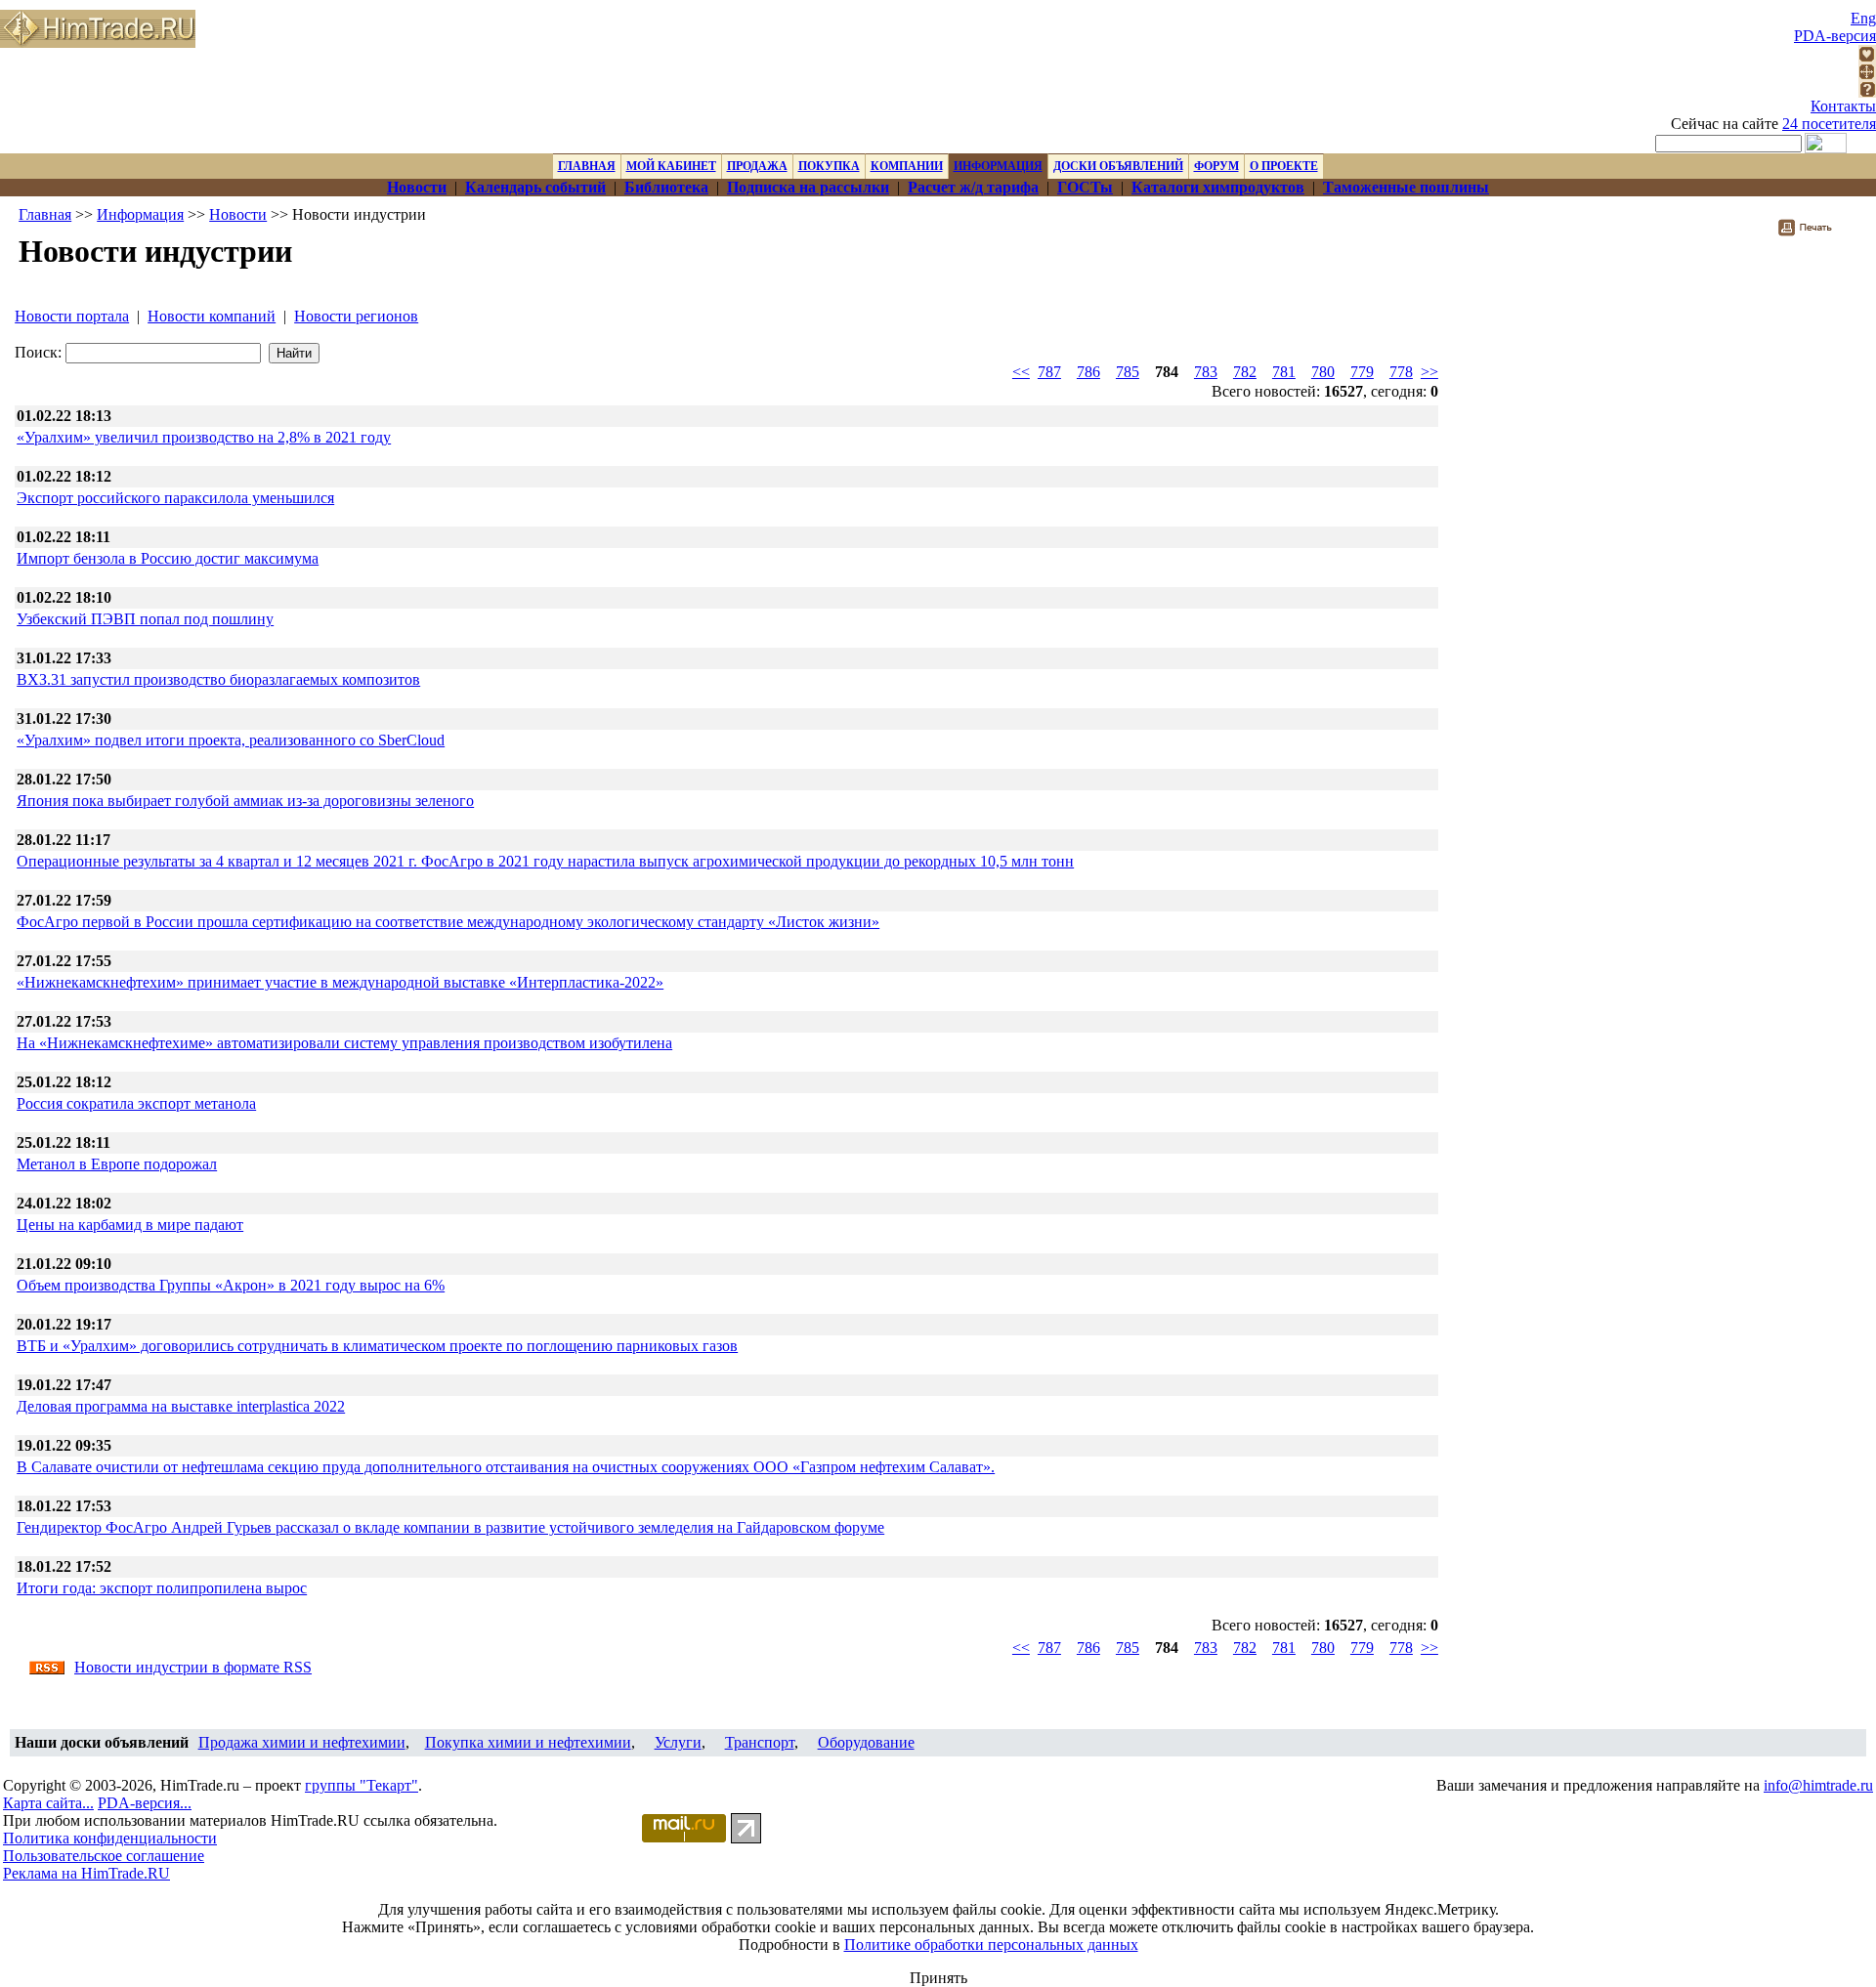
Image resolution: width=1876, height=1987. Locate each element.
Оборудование (866, 1742)
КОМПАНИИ (907, 166)
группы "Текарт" (362, 1785)
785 (1128, 372)
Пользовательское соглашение (104, 1856)
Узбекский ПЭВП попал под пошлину (145, 619)
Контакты (1843, 106)
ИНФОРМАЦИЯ (998, 166)
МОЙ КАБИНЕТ (671, 166)
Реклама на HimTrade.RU (86, 1873)
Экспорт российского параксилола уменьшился (175, 498)
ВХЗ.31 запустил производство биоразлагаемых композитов (218, 679)
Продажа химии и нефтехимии (302, 1742)
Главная (45, 214)
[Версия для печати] (1818, 233)
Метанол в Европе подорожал (117, 1164)
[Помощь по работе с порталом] (1867, 92)
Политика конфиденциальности (110, 1838)
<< (1021, 372)
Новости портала (72, 316)
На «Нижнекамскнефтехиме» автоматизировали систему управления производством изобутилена (344, 1043)
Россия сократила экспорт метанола (136, 1103)
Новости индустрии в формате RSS (193, 1667)
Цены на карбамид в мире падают (130, 1225)
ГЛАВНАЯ (587, 166)
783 (1206, 372)
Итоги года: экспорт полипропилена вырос (162, 1588)
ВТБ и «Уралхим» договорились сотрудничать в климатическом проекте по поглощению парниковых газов (377, 1346)
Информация (140, 214)
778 (1401, 372)
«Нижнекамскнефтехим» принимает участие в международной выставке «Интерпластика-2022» (340, 982)
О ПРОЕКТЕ (1284, 166)
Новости (238, 214)
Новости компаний (212, 316)
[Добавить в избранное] (1867, 57)
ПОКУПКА (829, 166)
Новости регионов (356, 316)
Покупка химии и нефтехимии (528, 1742)
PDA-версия (1835, 36)
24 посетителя (1829, 124)
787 (1049, 372)
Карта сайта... (48, 1803)
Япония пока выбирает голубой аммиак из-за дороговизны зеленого (245, 801)
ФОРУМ (1216, 166)
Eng (1863, 18)
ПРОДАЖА (757, 166)
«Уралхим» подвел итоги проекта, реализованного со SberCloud (231, 740)
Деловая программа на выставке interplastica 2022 (181, 1406)
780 (1323, 372)
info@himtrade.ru (1818, 1785)
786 (1088, 372)
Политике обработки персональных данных (991, 1945)
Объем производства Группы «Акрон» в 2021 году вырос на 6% (231, 1285)
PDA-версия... (145, 1803)
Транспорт (760, 1742)
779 (1362, 372)
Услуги (678, 1742)
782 (1245, 372)
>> (1429, 372)
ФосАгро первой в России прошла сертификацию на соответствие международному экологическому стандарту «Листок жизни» (448, 922)
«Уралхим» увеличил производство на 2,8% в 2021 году (204, 437)
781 (1284, 372)
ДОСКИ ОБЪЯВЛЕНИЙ (1118, 166)
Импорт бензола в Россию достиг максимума (168, 558)
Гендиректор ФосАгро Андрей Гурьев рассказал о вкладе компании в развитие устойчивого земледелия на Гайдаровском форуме (450, 1527)
